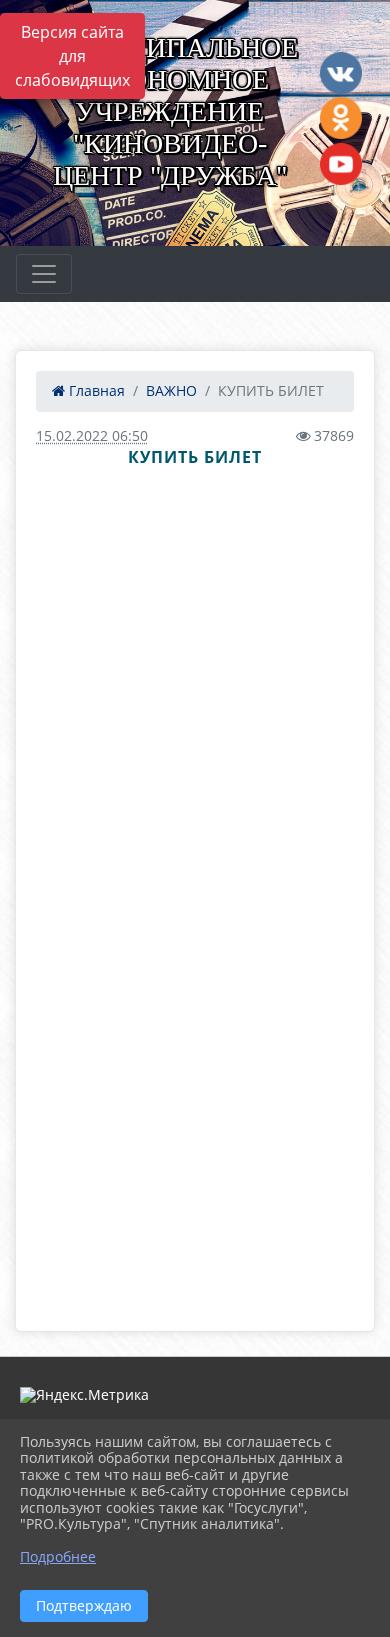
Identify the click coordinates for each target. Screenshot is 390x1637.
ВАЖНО (171, 390)
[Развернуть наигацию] (44, 274)
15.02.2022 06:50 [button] (92, 435)
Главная (95, 390)
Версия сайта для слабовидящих (72, 56)
